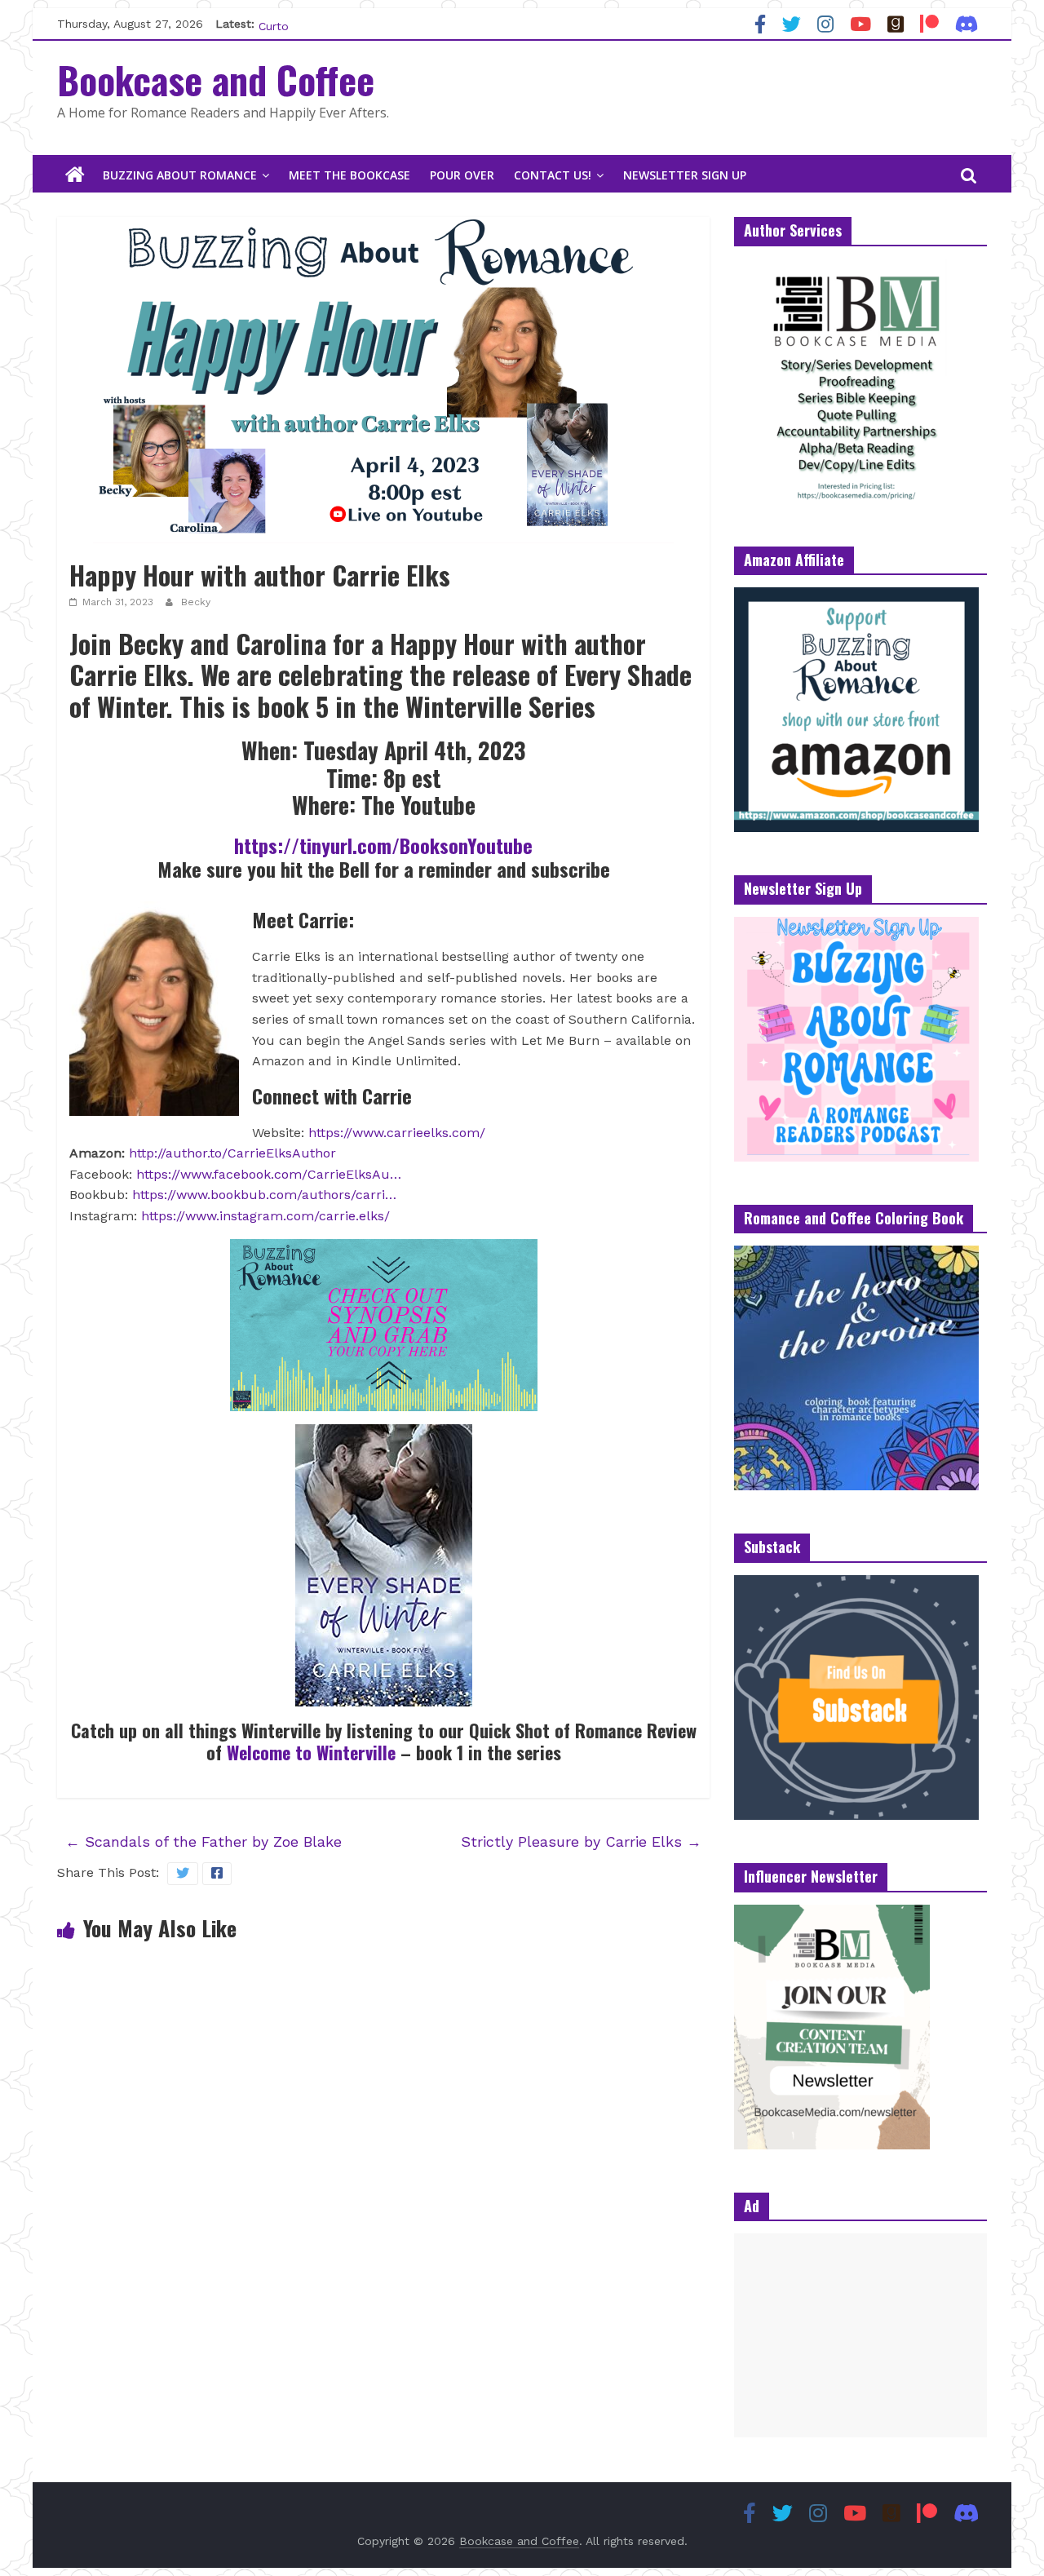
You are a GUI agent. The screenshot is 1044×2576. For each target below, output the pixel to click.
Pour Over (462, 175)
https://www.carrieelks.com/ (397, 1133)
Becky (196, 602)
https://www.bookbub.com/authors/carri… (264, 1195)
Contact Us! (553, 175)
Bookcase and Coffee (216, 79)
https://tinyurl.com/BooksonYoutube (383, 845)
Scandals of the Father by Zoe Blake (203, 1841)
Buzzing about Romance (180, 175)
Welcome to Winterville (311, 1752)
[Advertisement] (860, 2335)
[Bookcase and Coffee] (75, 175)
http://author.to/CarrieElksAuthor (232, 1153)
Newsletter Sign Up (685, 175)
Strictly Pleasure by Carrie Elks (581, 1841)
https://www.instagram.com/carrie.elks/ (265, 1216)
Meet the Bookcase (349, 175)
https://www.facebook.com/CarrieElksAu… (269, 1174)
